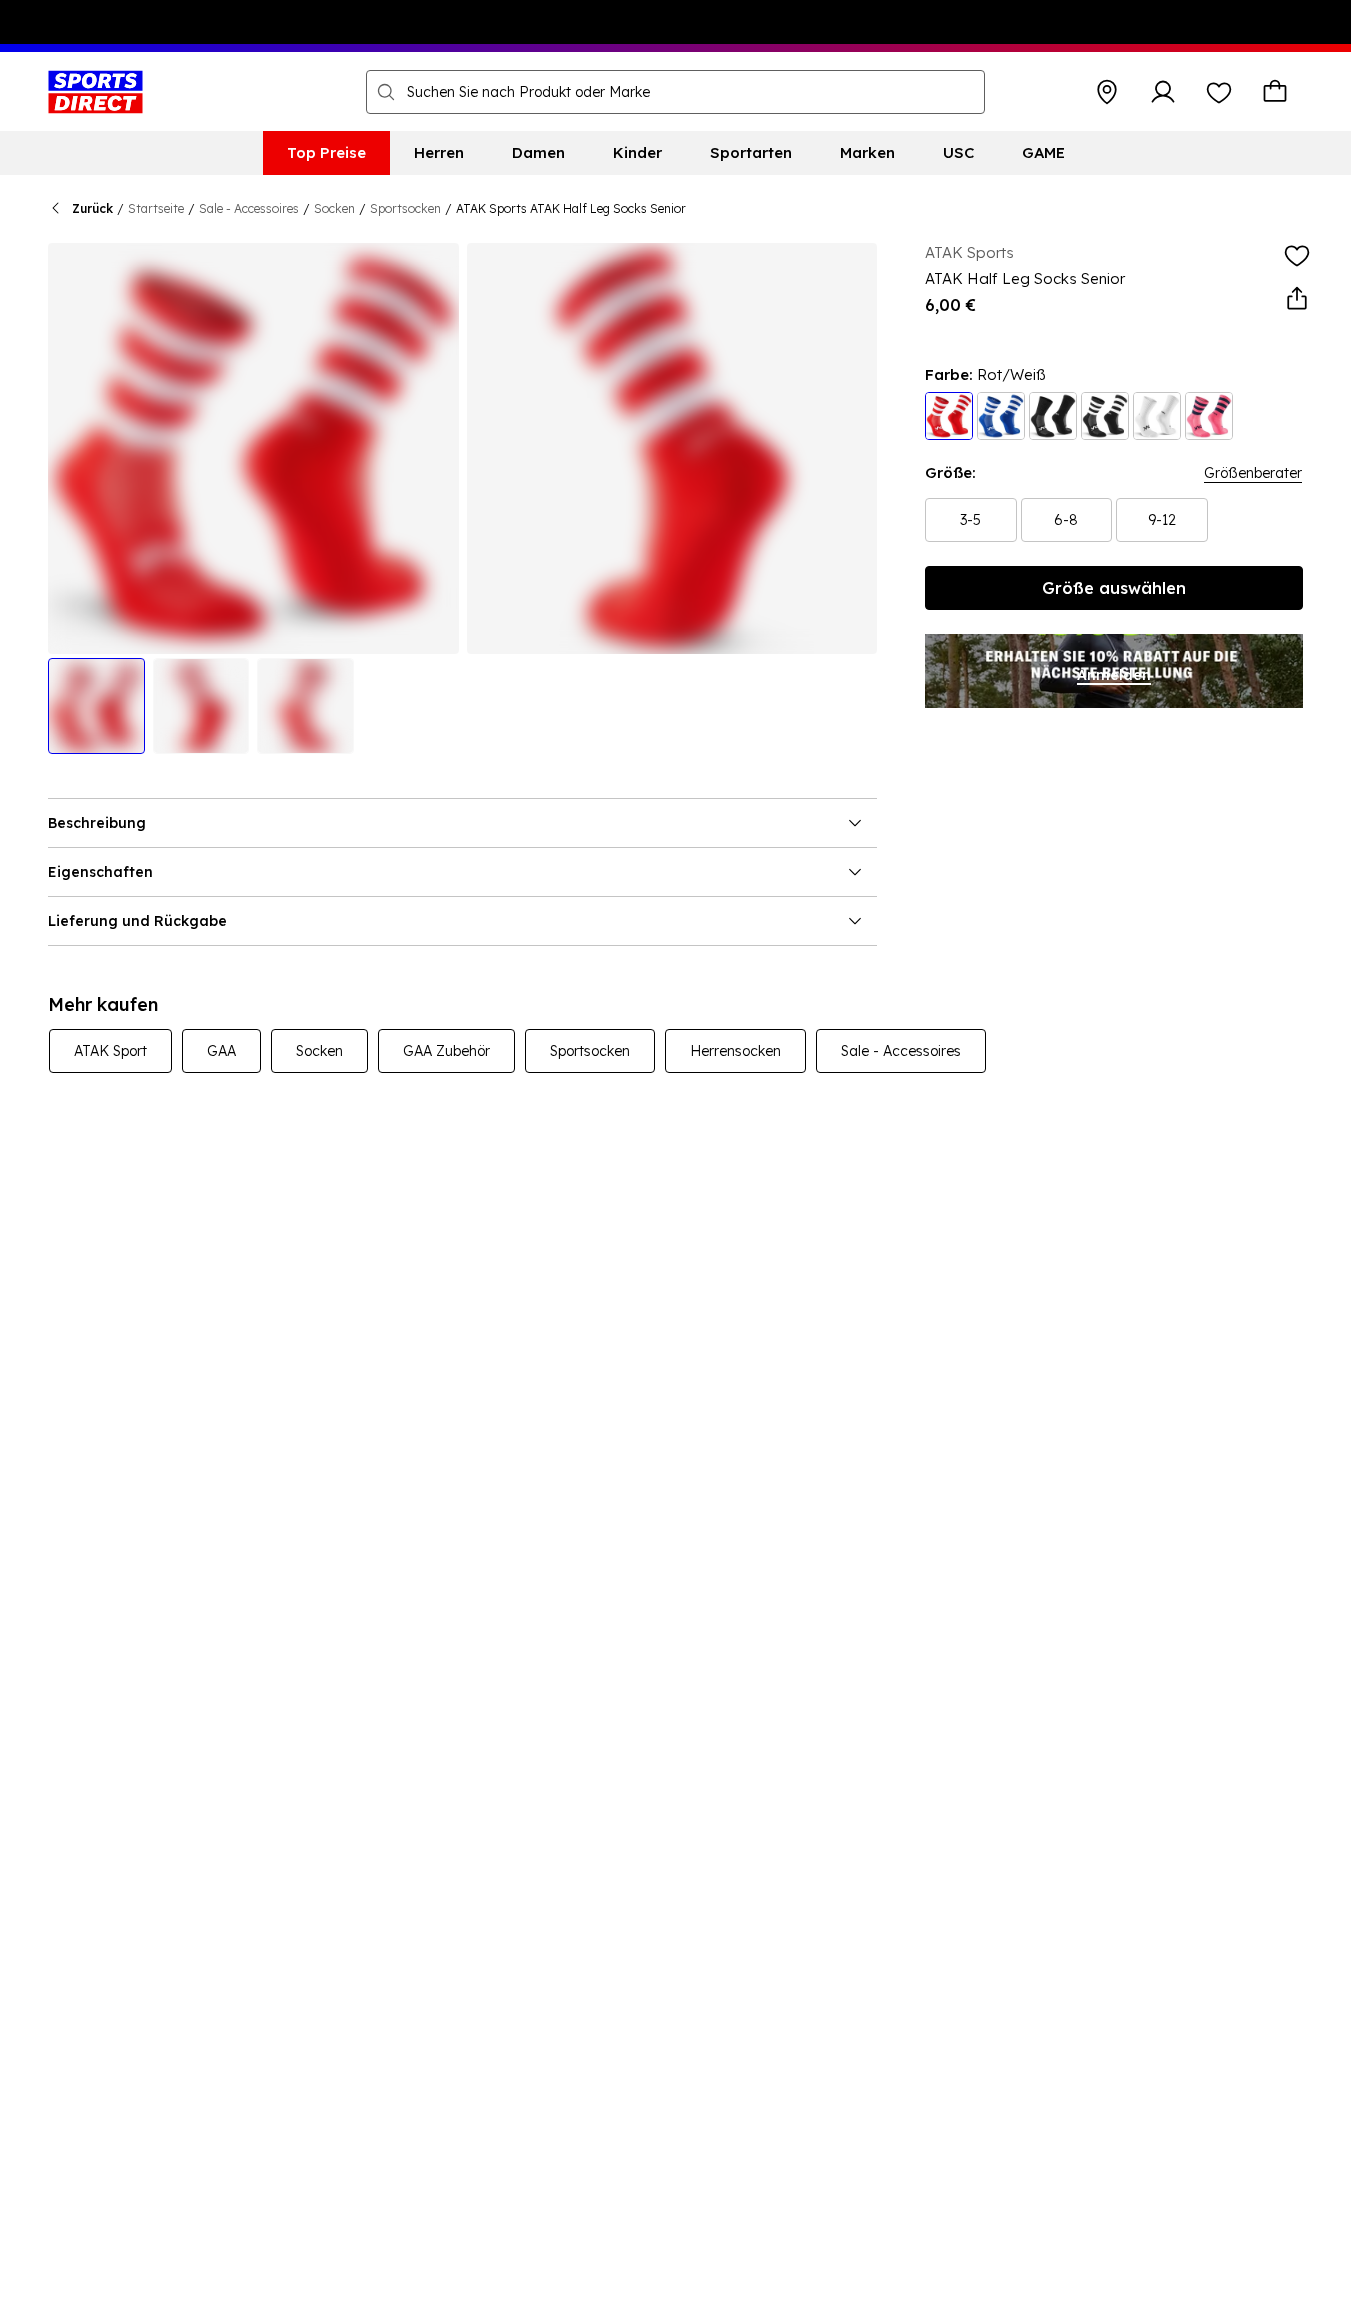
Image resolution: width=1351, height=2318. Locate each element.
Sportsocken (405, 208)
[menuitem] (326, 153)
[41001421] (1001, 416)
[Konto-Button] (1163, 92)
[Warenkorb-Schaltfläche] (1275, 92)
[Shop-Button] (1107, 92)
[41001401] (1157, 416)
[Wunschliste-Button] (1219, 92)
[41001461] (949, 416)
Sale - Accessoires (249, 208)
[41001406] (1209, 416)
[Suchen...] (386, 92)
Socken (334, 208)
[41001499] (1053, 416)
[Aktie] (1297, 299)
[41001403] (1105, 416)
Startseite (156, 208)
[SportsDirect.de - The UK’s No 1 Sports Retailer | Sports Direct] (95, 92)
